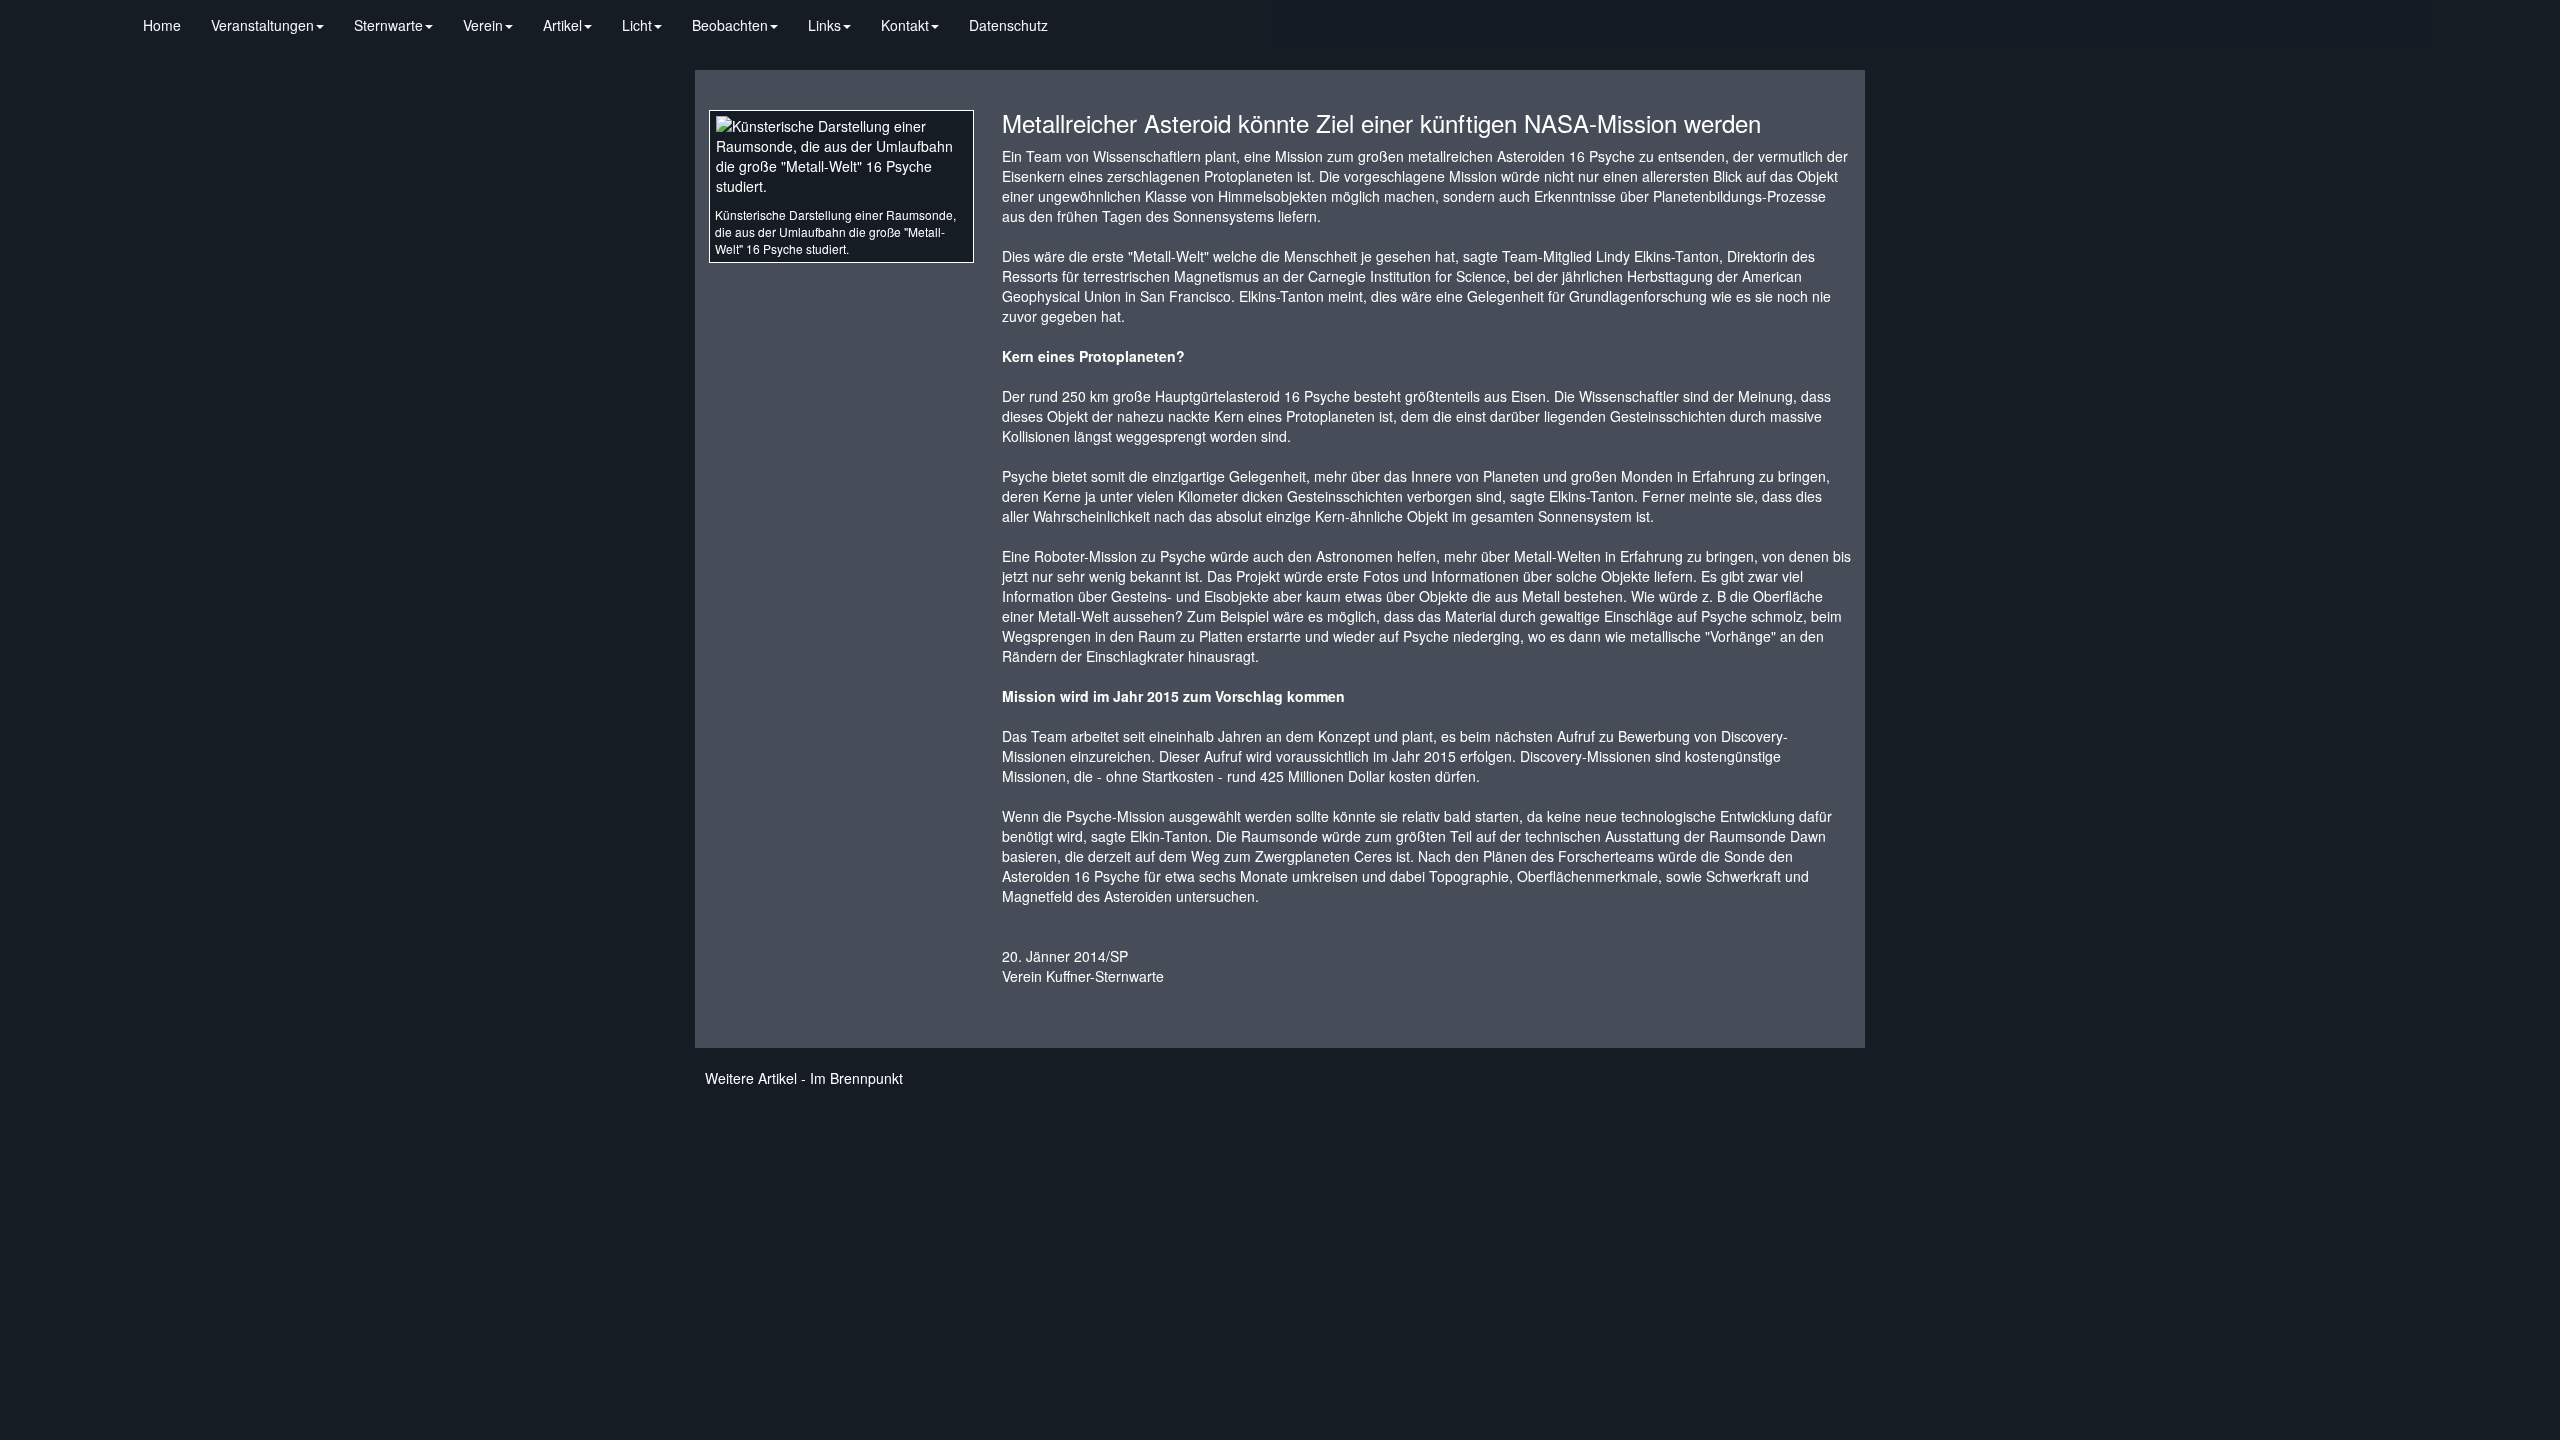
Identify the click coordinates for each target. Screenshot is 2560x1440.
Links (824, 25)
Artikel (562, 25)
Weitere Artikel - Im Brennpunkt (804, 1078)
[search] (1078, 15)
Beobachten (730, 25)
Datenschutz (1008, 25)
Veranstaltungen (262, 25)
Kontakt (905, 25)
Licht (637, 25)
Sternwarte (388, 25)
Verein (483, 25)
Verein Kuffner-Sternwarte (1083, 976)
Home (162, 25)
